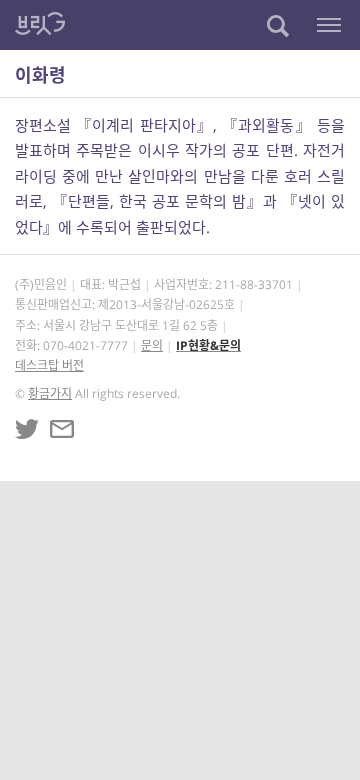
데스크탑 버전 (49, 365)
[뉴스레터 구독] (62, 429)
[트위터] (27, 429)
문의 (152, 345)
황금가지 (50, 393)
